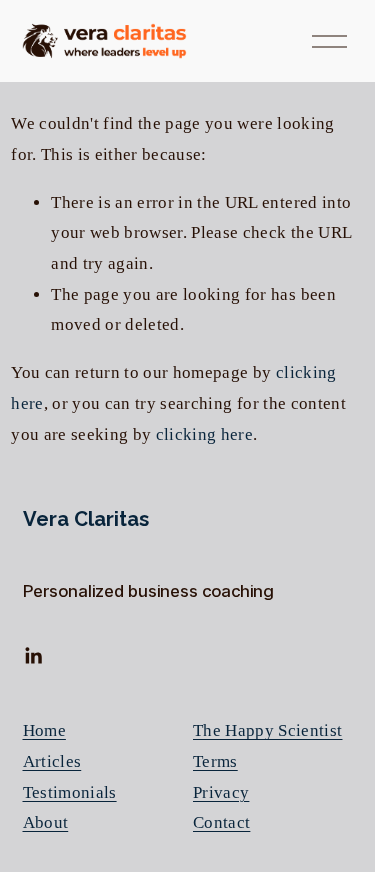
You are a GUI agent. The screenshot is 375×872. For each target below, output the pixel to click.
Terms (215, 761)
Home (44, 730)
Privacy (221, 792)
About (46, 822)
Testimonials (70, 792)
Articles (52, 761)
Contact (221, 822)
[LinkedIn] (33, 656)
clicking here (204, 434)
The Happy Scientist (267, 730)
